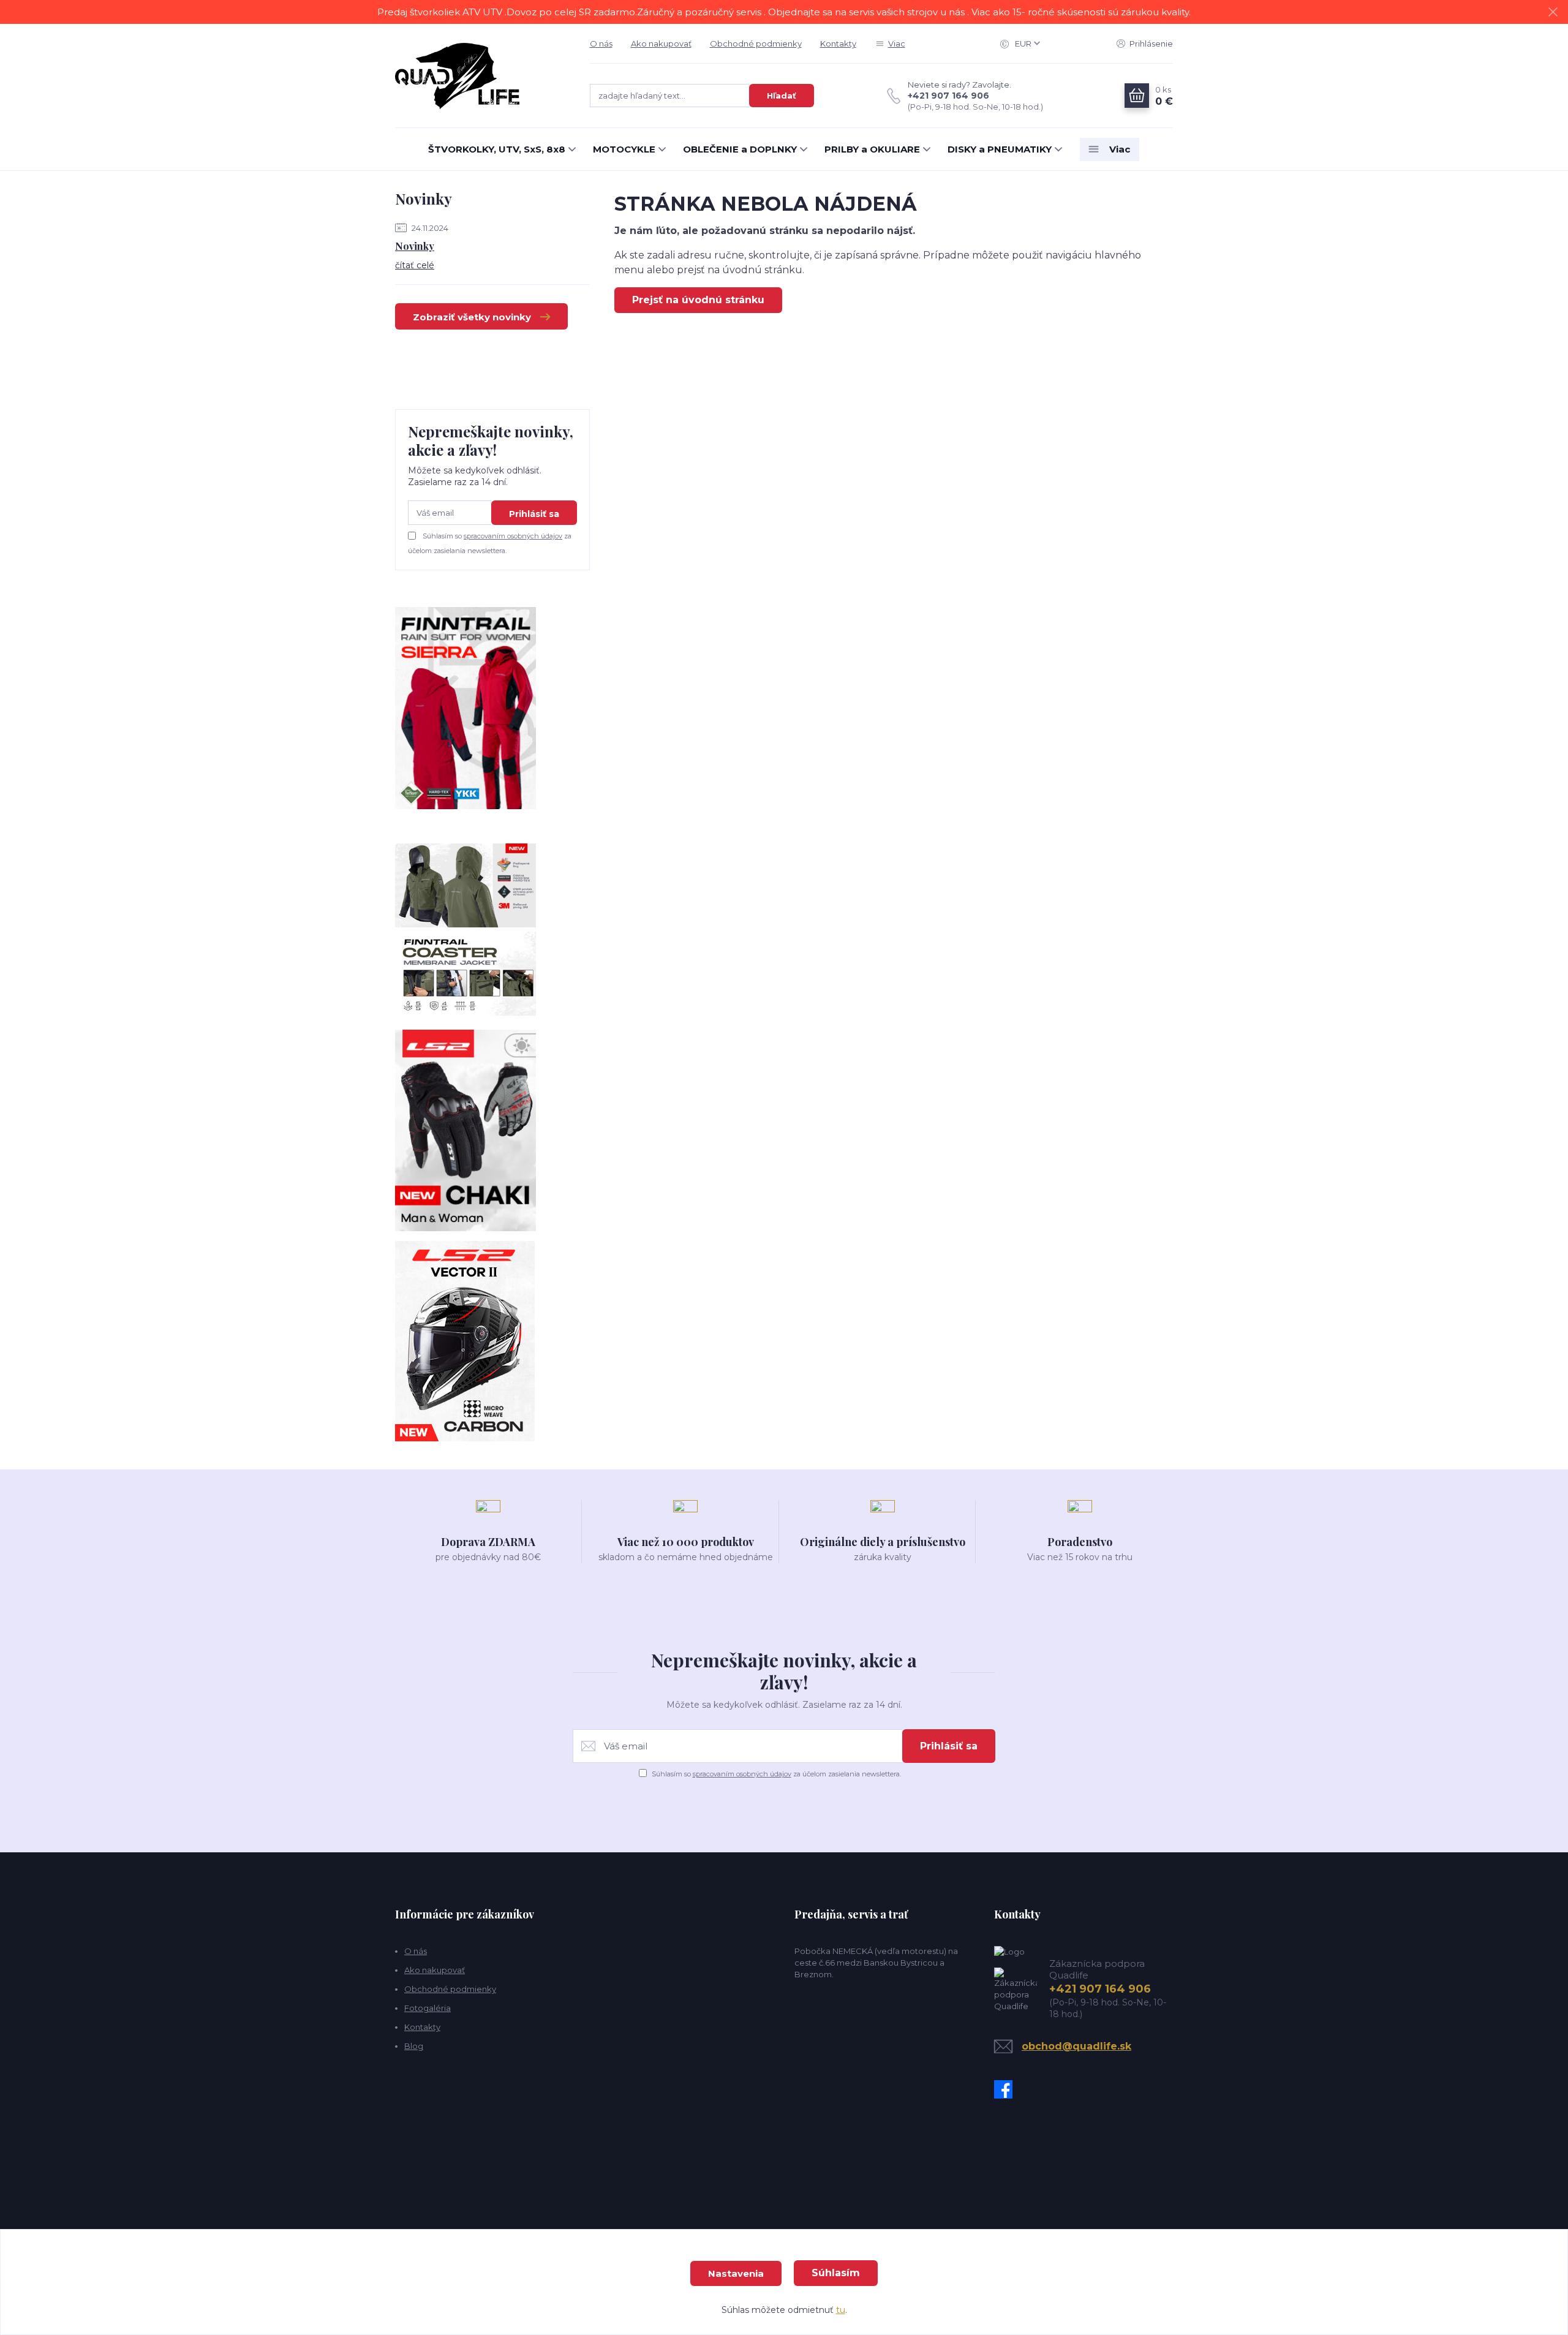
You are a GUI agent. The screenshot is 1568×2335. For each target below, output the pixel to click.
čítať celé (415, 265)
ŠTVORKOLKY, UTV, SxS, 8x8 (497, 149)
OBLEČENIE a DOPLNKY (740, 149)
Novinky (415, 246)
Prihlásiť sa (534, 514)
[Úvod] (480, 76)
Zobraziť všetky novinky (472, 317)
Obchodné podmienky (756, 43)
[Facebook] (1006, 2089)
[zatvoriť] (1553, 12)
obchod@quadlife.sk (1076, 2046)
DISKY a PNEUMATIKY (1000, 149)
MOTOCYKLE (624, 149)
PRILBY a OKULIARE (872, 149)
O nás (601, 43)
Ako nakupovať (661, 43)
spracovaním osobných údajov (513, 536)
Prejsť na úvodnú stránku (698, 300)
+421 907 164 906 (948, 96)
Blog (414, 2046)
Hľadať (782, 96)
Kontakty (838, 43)
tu (841, 2310)
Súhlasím (836, 2273)
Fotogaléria (428, 2008)
